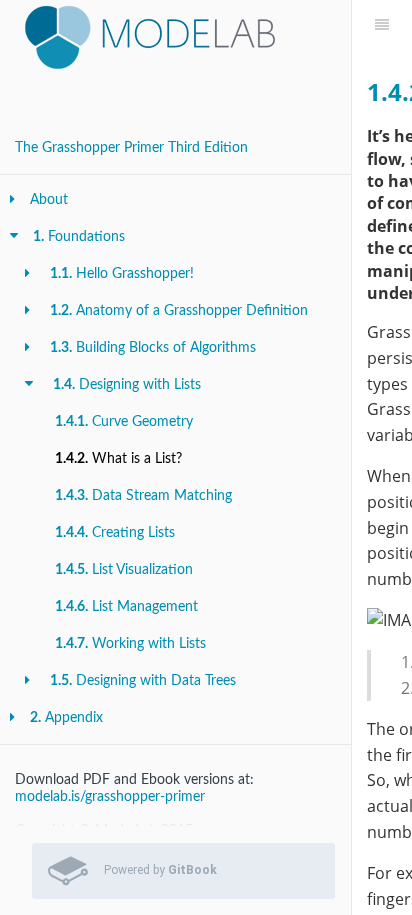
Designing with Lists (127, 385)
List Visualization (124, 570)
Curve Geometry (124, 422)
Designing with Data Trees (143, 681)
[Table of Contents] (382, 25)
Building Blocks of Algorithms (153, 348)
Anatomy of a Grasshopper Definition (179, 311)
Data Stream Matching (143, 496)
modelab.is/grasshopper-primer (110, 797)
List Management (126, 607)
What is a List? (118, 459)
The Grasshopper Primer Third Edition (131, 148)
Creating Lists (115, 533)
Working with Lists (130, 644)
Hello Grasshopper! (122, 274)
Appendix (66, 718)
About (49, 200)
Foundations (79, 237)
